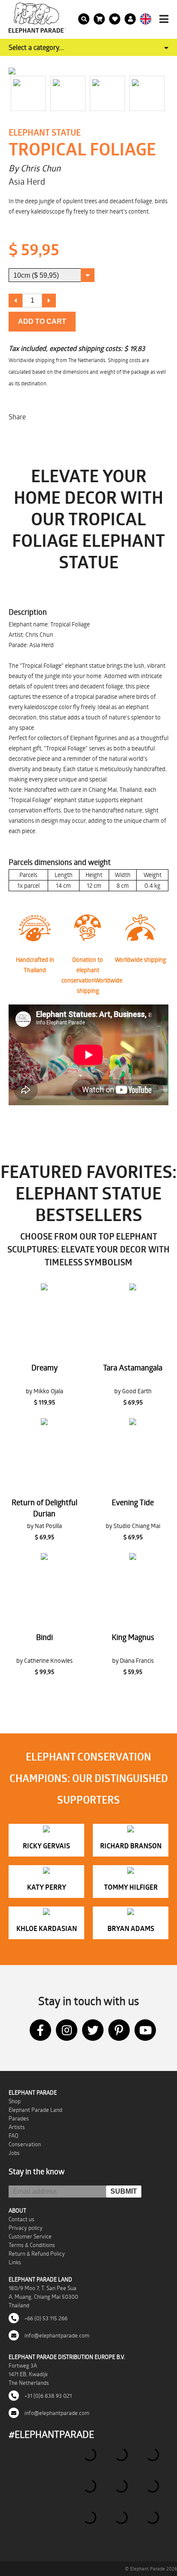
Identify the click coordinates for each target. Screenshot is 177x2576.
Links (15, 2262)
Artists (17, 2127)
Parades (19, 2118)
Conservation (25, 2144)
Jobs (14, 2153)
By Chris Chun (35, 168)
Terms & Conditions (32, 2245)
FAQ (14, 2136)
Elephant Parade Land (35, 2110)
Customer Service (30, 2236)
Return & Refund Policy (37, 2254)
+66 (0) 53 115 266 (45, 2318)
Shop (15, 2101)
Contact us (21, 2219)
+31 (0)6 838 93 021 (47, 2396)
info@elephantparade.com (56, 2335)
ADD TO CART (42, 321)
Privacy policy (26, 2228)
